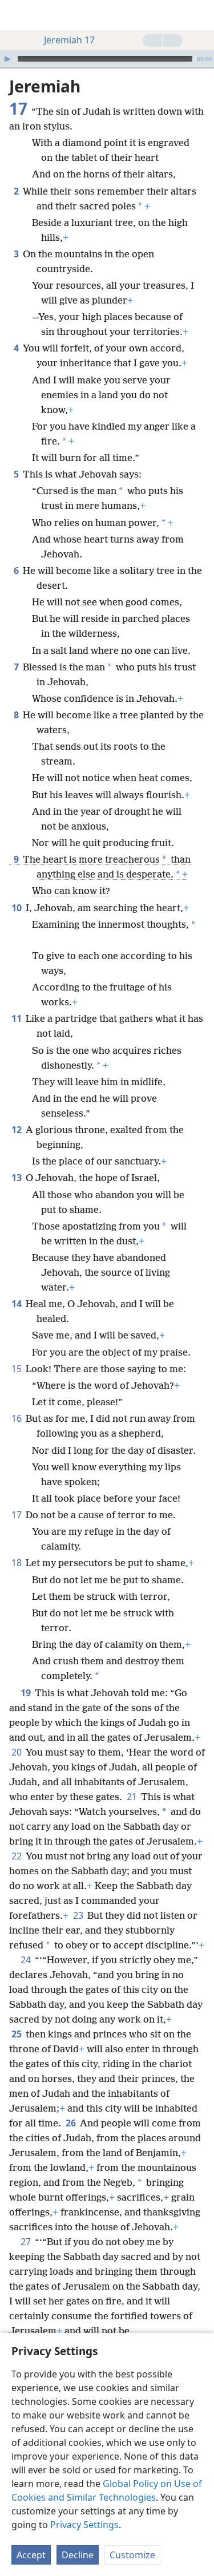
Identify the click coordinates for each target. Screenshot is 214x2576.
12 (17, 1130)
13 (17, 1178)
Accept (31, 2555)
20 (17, 1752)
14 (17, 1304)
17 (17, 1515)
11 (17, 1018)
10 (17, 908)
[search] (200, 15)
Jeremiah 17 (69, 40)
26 (72, 2123)
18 (17, 1563)
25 (17, 2034)
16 (17, 1418)
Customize (132, 2555)
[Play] (7, 59)
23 (79, 1915)
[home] (17, 15)
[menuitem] (17, 15)
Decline (78, 2555)
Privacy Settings (84, 2525)
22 (17, 1856)
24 (27, 1960)
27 (27, 2242)
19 (27, 1693)
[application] (107, 59)
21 (133, 1797)
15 (17, 1369)
